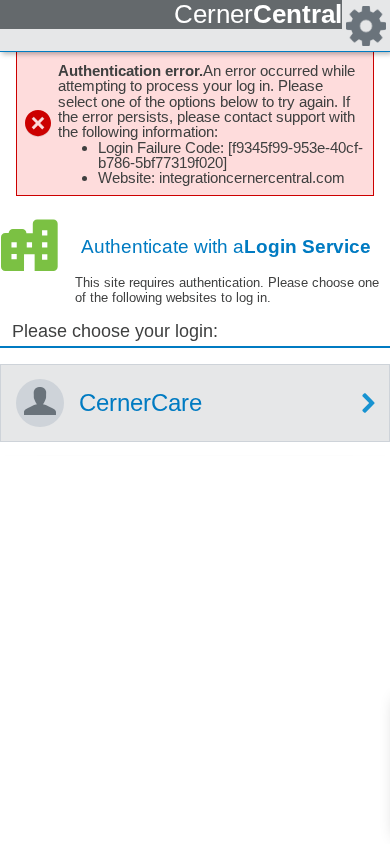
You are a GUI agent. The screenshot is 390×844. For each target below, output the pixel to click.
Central (258, 14)
